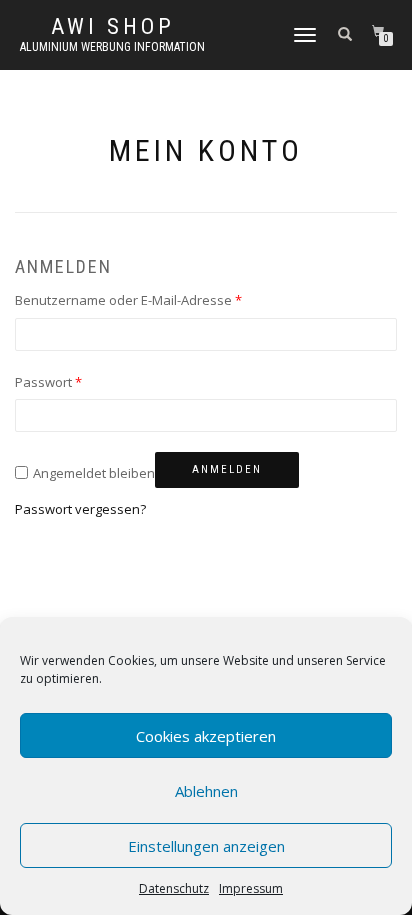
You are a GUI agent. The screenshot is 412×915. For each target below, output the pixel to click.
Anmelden (227, 469)
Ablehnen (206, 791)
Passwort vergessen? (80, 509)
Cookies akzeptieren (206, 736)
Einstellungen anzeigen (206, 846)
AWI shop (113, 27)
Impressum (251, 888)
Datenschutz (174, 888)
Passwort (48, 382)
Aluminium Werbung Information (112, 47)
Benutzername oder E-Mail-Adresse (128, 300)
